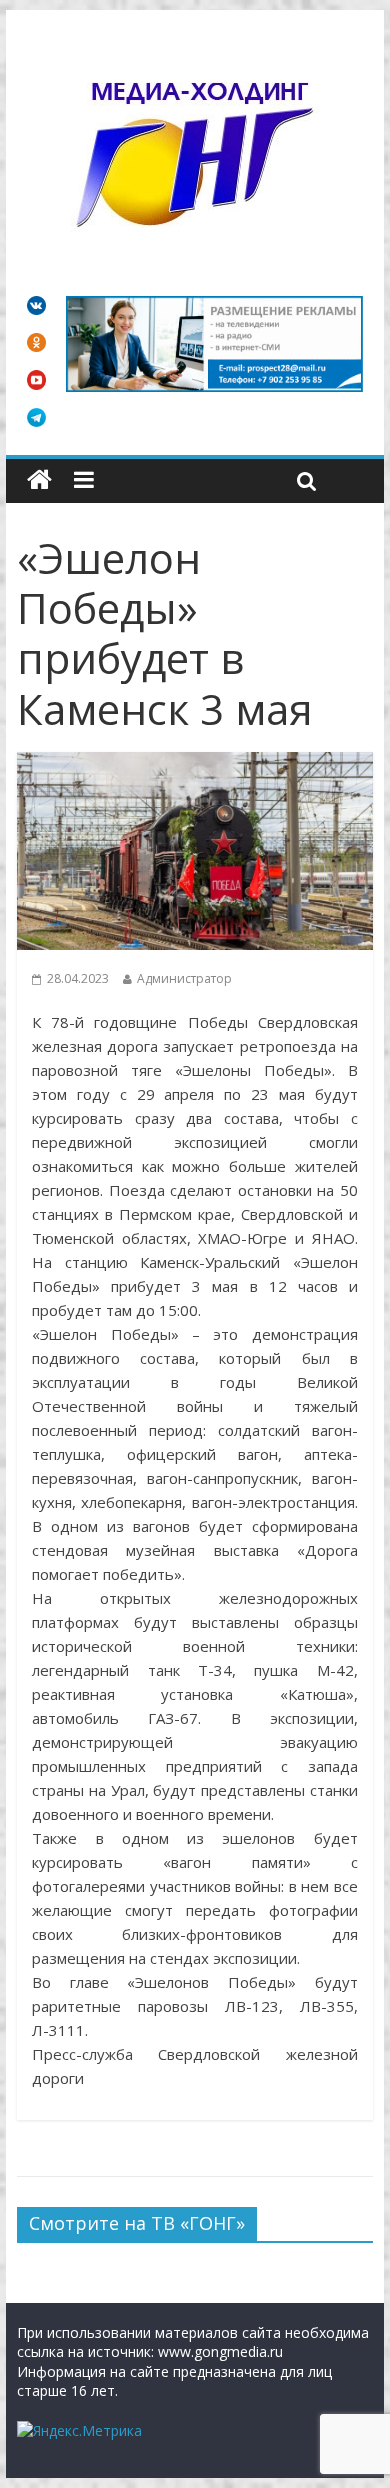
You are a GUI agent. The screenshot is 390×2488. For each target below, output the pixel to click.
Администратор (184, 978)
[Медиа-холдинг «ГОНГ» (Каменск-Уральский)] (39, 480)
